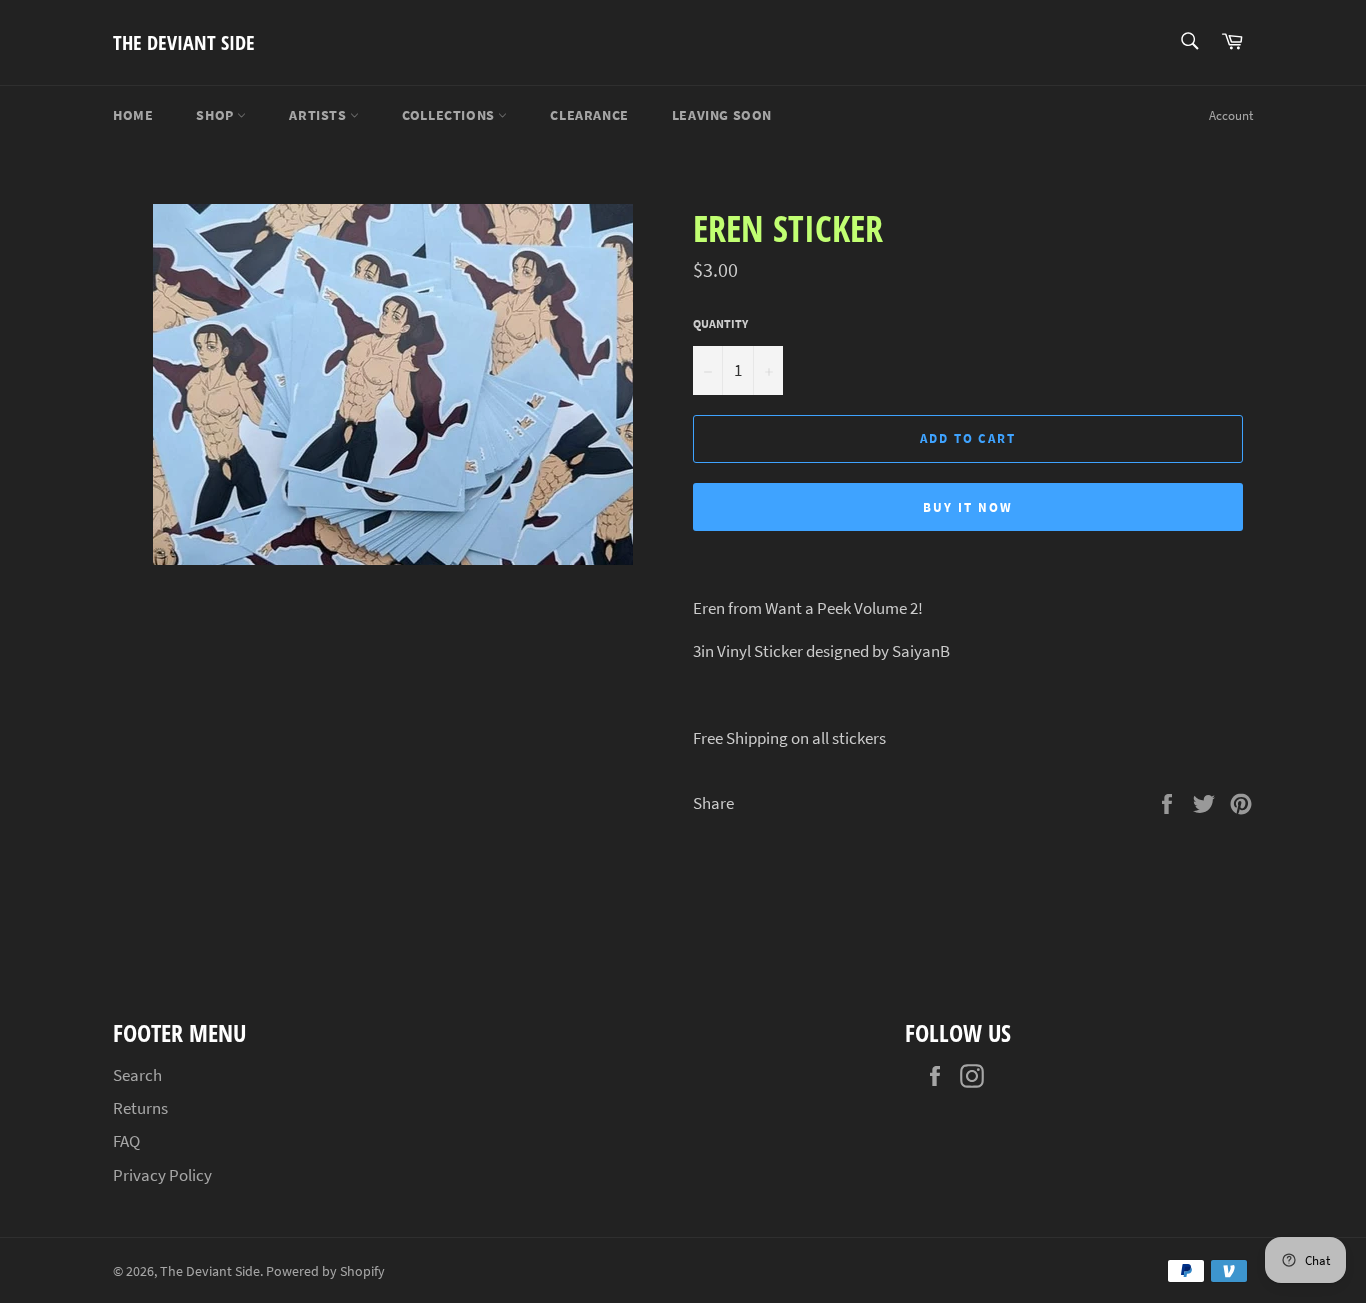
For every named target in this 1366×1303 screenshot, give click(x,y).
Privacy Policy (162, 1175)
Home (133, 115)
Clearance (589, 115)
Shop (216, 115)
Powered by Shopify (325, 1271)
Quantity (720, 323)
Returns (140, 1108)
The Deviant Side (184, 42)
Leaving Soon (722, 115)
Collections (450, 115)
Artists (319, 115)
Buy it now (968, 507)
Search (137, 1075)
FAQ (126, 1141)
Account (1231, 115)
